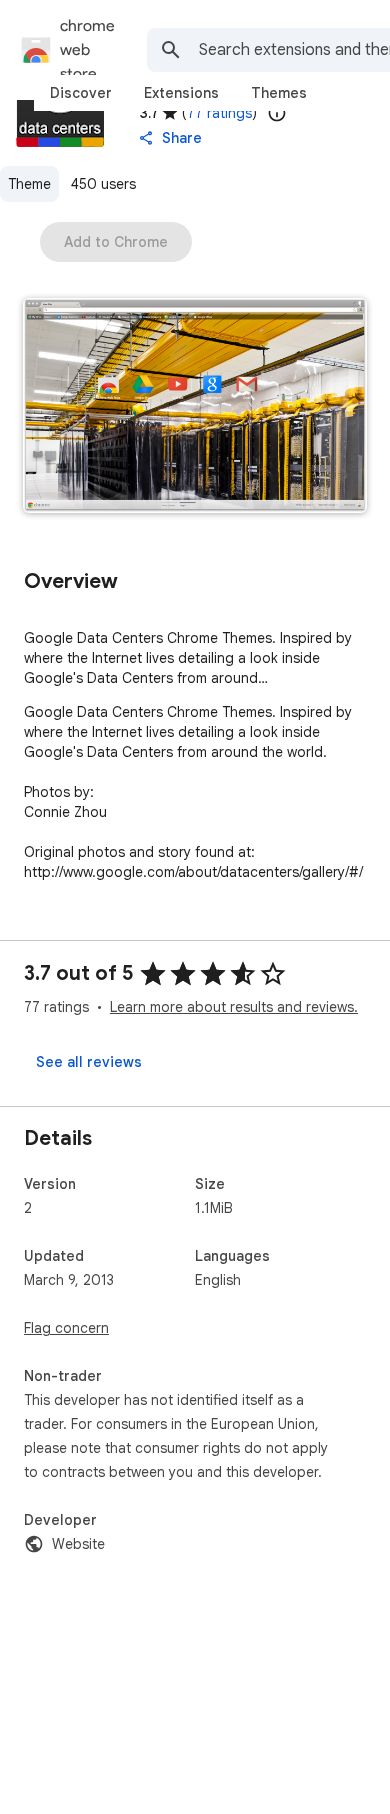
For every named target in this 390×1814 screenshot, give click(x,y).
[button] (195, 407)
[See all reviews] (89, 1062)
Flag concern (66, 1328)
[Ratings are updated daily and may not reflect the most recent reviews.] (277, 113)
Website (78, 1544)
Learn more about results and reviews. (234, 1007)
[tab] (81, 93)
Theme (29, 184)
